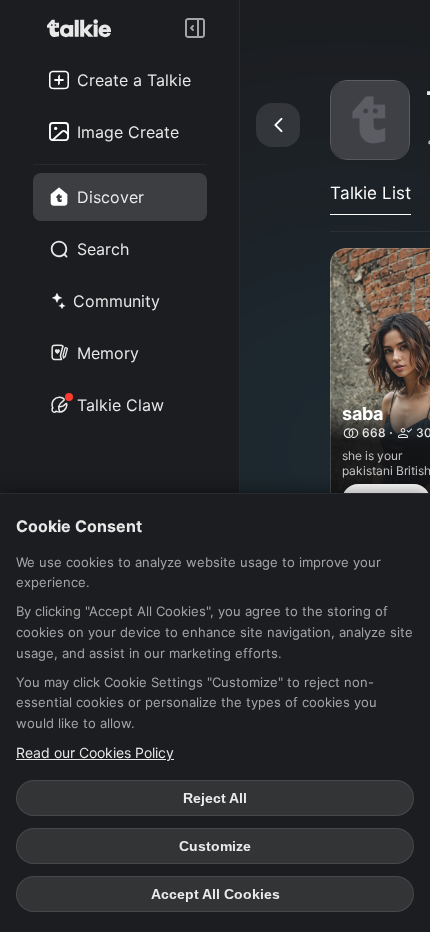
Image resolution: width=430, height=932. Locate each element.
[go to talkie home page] (85, 28)
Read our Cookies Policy (95, 752)
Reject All (215, 798)
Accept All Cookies (215, 894)
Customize (215, 846)
